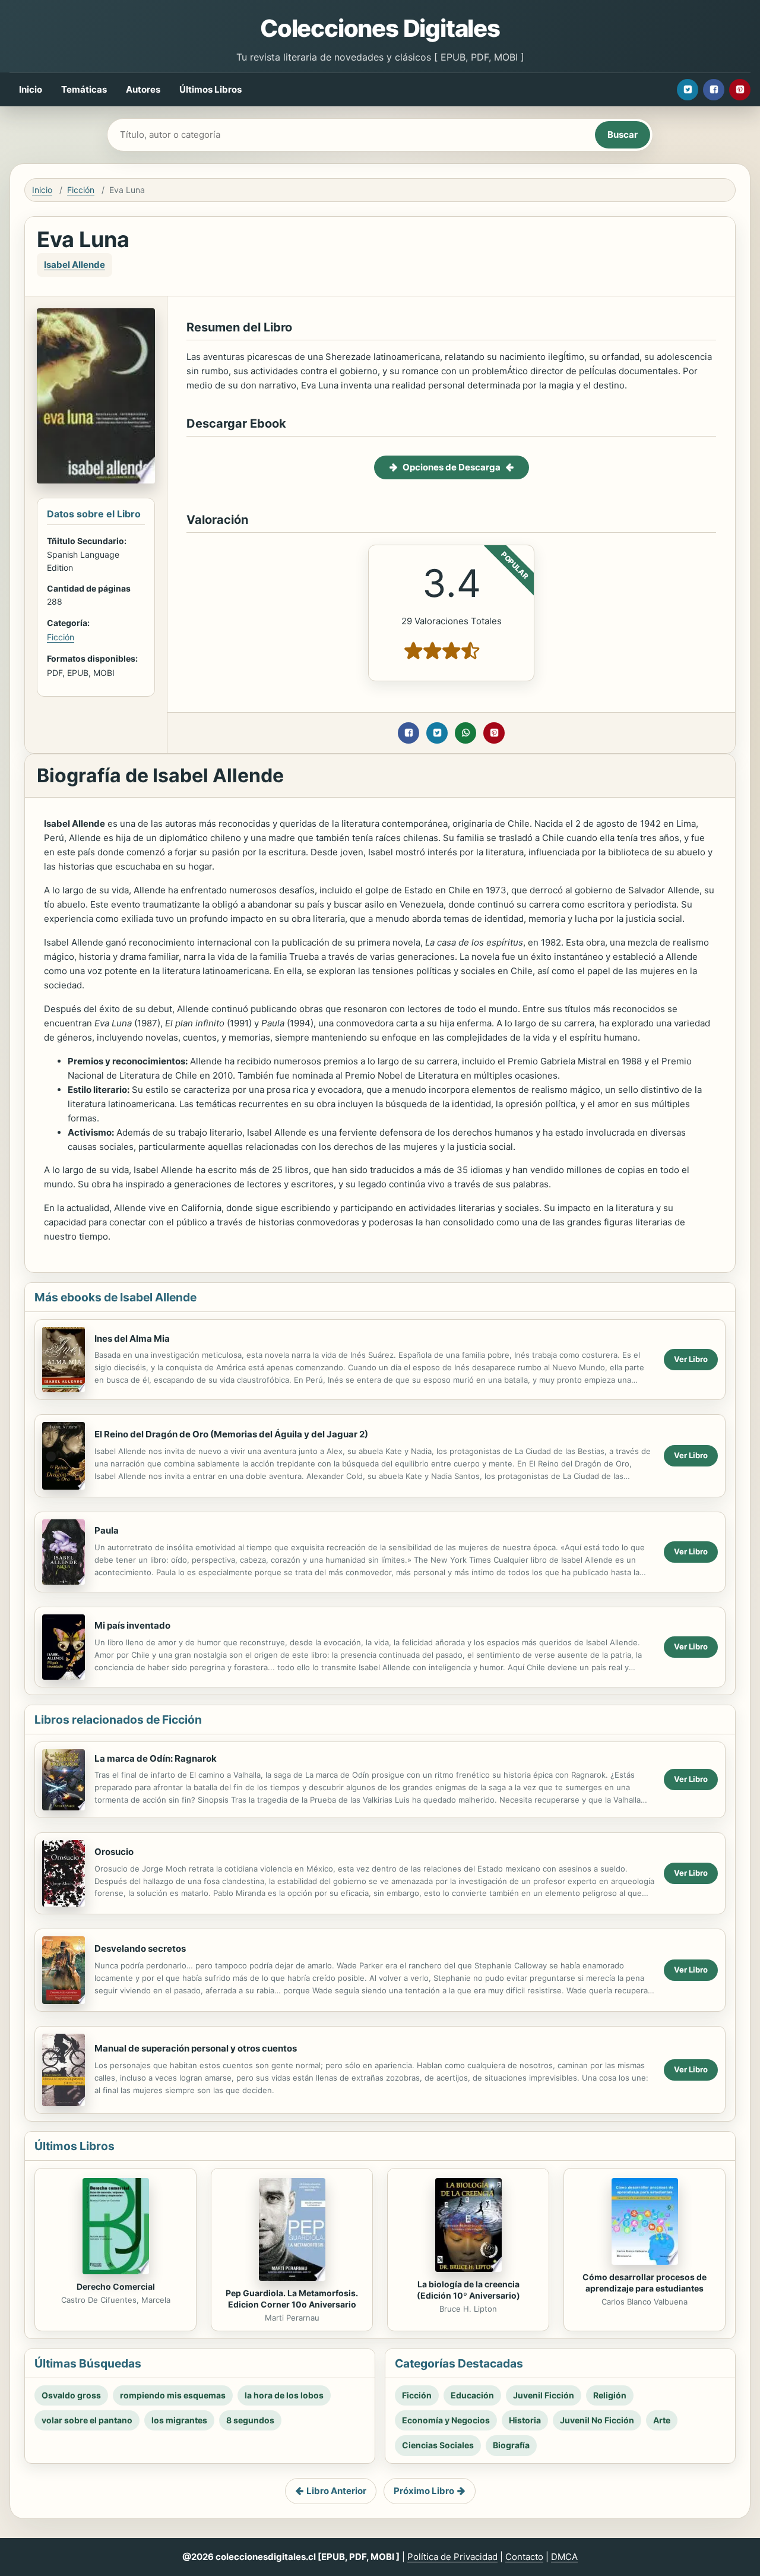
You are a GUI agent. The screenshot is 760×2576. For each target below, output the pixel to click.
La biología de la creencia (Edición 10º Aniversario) (468, 2290)
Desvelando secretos (140, 1948)
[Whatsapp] (465, 733)
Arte (662, 2420)
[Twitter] (688, 90)
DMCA (564, 2557)
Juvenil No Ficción (597, 2420)
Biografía (511, 2445)
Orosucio (114, 1852)
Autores (143, 89)
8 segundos (250, 2420)
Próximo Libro (424, 2491)
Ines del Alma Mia (132, 1338)
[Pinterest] (740, 90)
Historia (525, 2420)
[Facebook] (714, 90)
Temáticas (84, 89)
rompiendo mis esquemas (173, 2395)
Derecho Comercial (116, 2286)
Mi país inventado (132, 1625)
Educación (472, 2395)
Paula (107, 1530)
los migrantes (179, 2420)
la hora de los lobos (284, 2395)
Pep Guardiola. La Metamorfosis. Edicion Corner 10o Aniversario (292, 2299)
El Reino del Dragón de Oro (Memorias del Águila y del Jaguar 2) (231, 1434)
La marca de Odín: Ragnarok (156, 1758)
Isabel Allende (75, 265)
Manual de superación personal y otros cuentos (196, 2048)
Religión (610, 2395)
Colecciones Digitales (380, 28)
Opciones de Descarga (452, 467)
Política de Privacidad (452, 2557)
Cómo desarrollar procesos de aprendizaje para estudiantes (645, 2283)
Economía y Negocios (446, 2420)
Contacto (524, 2557)
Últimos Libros (210, 89)
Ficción (81, 190)
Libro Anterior (336, 2491)
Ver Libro (691, 1359)
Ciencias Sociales (438, 2445)
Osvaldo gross (71, 2395)
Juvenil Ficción (544, 2395)
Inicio (31, 89)
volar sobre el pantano (87, 2420)
